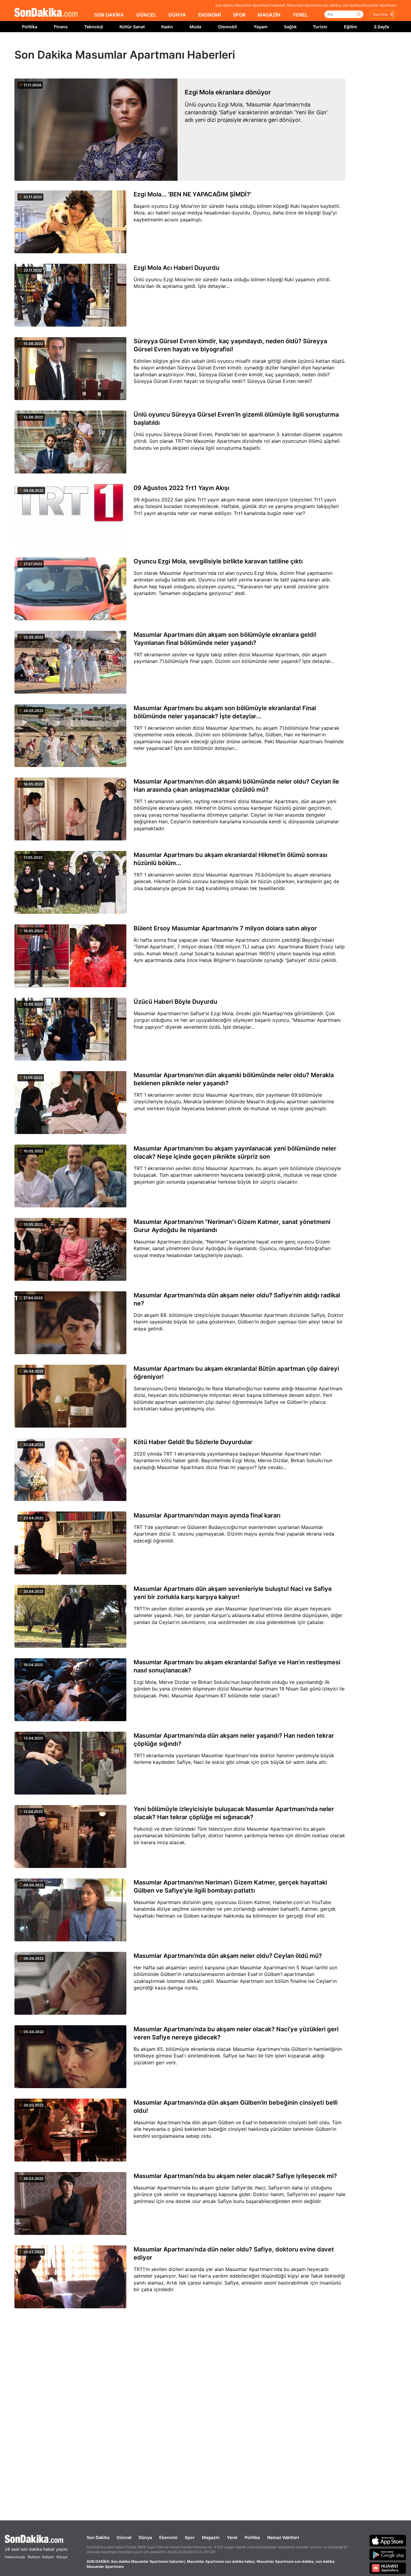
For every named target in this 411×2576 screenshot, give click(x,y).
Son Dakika (98, 2537)
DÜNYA (177, 15)
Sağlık (290, 27)
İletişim (48, 2557)
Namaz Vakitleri (283, 2537)
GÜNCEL (146, 15)
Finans (61, 27)
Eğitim (351, 27)
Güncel (124, 2537)
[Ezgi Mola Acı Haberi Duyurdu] (70, 296)
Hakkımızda (15, 2557)
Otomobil (227, 27)
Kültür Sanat (132, 27)
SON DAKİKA (109, 15)
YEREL (300, 15)
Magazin (211, 2537)
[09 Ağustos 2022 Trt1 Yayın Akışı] (70, 516)
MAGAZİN (269, 15)
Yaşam (261, 27)
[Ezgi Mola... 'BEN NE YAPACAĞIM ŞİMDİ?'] (70, 222)
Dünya (145, 2537)
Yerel (232, 2537)
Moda (195, 27)
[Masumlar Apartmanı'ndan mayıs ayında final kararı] (70, 1543)
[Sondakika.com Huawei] (388, 2568)
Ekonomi (168, 2537)
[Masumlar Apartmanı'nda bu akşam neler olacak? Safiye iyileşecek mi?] (70, 2204)
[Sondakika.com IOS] (388, 2541)
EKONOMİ (210, 15)
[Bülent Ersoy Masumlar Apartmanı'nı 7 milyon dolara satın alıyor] (70, 956)
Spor (190, 2537)
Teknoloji (94, 27)
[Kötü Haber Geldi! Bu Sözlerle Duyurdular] (70, 1470)
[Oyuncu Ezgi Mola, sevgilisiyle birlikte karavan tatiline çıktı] (70, 589)
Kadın (167, 27)
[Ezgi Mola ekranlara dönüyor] (96, 130)
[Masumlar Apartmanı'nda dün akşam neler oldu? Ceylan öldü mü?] (70, 1984)
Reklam (34, 2557)
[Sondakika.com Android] (388, 2554)
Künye (62, 2557)
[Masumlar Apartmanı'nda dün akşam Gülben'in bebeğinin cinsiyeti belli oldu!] (70, 2131)
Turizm (320, 27)
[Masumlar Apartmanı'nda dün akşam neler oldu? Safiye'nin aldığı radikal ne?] (70, 1323)
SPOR (239, 15)
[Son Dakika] (46, 13)
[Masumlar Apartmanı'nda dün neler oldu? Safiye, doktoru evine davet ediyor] (70, 2277)
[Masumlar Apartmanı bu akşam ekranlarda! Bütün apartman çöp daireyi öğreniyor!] (70, 1397)
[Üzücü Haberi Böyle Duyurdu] (70, 1030)
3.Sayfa (381, 27)
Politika (30, 27)
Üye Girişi (381, 14)
